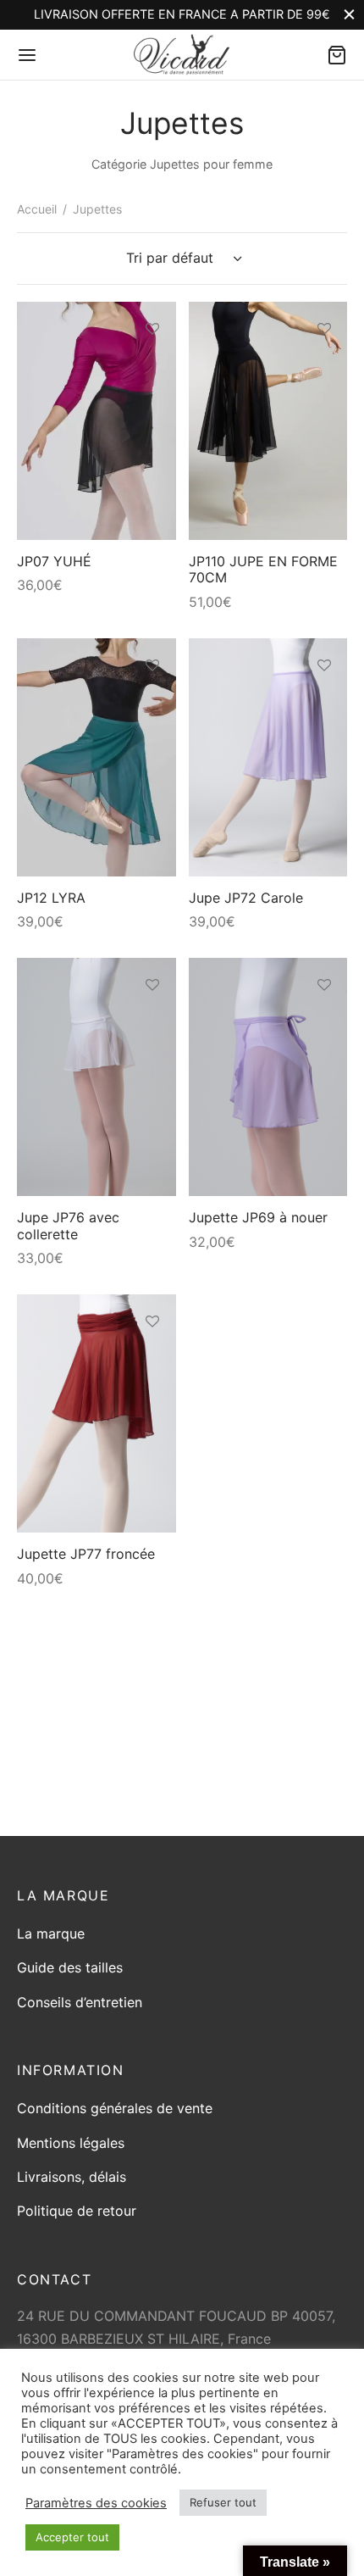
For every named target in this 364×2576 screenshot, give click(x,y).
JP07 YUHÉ (54, 561)
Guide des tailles (70, 1967)
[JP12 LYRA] (97, 757)
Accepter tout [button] (72, 2537)
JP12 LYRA (51, 898)
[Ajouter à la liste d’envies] (152, 329)
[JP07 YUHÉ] (97, 421)
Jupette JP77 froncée (86, 1554)
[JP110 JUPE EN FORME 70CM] (268, 421)
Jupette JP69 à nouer (258, 1217)
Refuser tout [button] (223, 2502)
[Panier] (337, 55)
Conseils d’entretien (80, 2002)
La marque (51, 1933)
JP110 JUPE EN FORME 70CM (263, 569)
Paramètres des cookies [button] (96, 2503)
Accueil (37, 209)
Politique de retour (77, 2211)
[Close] (349, 15)
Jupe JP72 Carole (246, 898)
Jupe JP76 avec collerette (68, 1225)
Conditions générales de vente (115, 2108)
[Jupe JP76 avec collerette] (97, 1077)
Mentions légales (71, 2143)
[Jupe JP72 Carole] (268, 757)
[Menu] (27, 55)
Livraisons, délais (72, 2177)
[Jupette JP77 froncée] (97, 1413)
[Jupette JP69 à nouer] (268, 1077)
